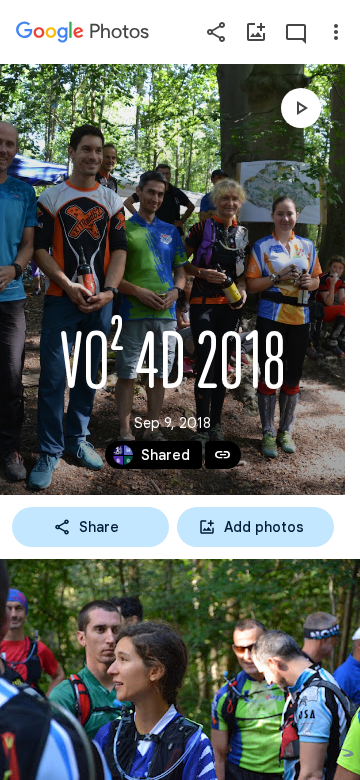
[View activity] (296, 32)
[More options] (336, 32)
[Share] (216, 32)
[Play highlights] (301, 108)
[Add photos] (256, 32)
